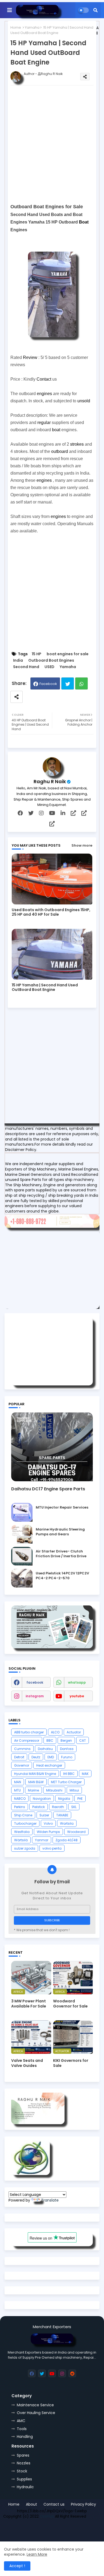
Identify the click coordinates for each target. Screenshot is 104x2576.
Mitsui (74, 1790)
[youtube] (52, 813)
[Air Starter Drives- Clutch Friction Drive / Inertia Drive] (22, 1556)
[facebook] (20, 813)
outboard (60, 451)
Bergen (66, 1740)
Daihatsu (45, 1749)
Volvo (48, 1823)
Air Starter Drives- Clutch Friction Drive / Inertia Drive (61, 1554)
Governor (22, 1765)
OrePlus (47, 2516)
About (31, 2504)
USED (49, 667)
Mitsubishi (54, 1790)
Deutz (36, 1757)
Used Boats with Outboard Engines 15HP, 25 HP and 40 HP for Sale (51, 912)
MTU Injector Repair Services (62, 1507)
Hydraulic (25, 2487)
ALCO (55, 1732)
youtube (77, 1696)
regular (44, 423)
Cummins (22, 1749)
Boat (84, 222)
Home (16, 27)
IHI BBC (69, 1774)
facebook (35, 1682)
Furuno (67, 1757)
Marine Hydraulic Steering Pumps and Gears (60, 1532)
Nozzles (24, 2463)
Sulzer (44, 1815)
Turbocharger (25, 1823)
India (18, 660)
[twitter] (31, 813)
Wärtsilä (21, 1840)
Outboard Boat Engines (51, 660)
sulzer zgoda (25, 1848)
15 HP (37, 654)
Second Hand (26, 667)
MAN (18, 1782)
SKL (74, 1807)
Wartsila (67, 1823)
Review (30, 357)
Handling (25, 2437)
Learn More (37, 2554)
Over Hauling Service (36, 2413)
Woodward (76, 1832)
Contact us (54, 2504)
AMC (21, 2421)
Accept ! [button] (17, 2566)
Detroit (19, 1757)
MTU (17, 1790)
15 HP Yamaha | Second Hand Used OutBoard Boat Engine (45, 987)
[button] (95, 10)
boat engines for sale (68, 654)
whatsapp (77, 1682)
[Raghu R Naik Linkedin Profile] (31, 2174)
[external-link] (73, 813)
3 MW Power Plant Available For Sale (29, 2003)
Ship (98, 2528)
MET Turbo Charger (66, 1782)
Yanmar (42, 1840)
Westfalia (22, 1832)
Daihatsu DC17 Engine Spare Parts (48, 1489)
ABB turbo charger (29, 1732)
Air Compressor (27, 1740)
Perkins (20, 1807)
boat (56, 430)
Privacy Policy (83, 2504)
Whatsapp (81, 683)
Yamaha (32, 27)
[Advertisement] (52, 144)
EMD (51, 1757)
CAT (83, 1740)
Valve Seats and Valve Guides (27, 2063)
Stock (22, 2471)
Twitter (68, 683)
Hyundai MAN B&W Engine (35, 1774)
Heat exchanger (49, 1765)
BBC (50, 1740)
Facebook (48, 684)
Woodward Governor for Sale (70, 2003)
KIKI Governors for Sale (71, 2063)
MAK (85, 1774)
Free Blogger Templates (42, 2528)
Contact (44, 379)
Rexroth (58, 1807)
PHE (80, 1799)
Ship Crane (23, 1815)
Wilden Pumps (48, 1832)
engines (44, 394)
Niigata (64, 1799)
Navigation (42, 1799)
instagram (35, 1696)
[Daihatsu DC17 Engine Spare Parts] (52, 1447)
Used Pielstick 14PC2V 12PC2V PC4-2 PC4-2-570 (62, 1576)
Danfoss (67, 1749)
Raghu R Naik (50, 781)
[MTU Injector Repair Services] (22, 1512)
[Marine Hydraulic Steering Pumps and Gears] (22, 1534)
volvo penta (52, 1848)
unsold (84, 401)
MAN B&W (36, 1782)
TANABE (62, 1815)
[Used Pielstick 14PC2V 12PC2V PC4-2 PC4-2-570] (22, 1578)
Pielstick (39, 1807)
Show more (82, 845)
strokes (77, 444)
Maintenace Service (35, 2405)
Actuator (74, 1732)
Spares (23, 2455)
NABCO (20, 1799)
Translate (50, 2200)
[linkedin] (63, 813)
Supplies (24, 2479)
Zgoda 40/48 (67, 1840)
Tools (22, 2429)
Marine (33, 1790)
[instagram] (41, 813)
